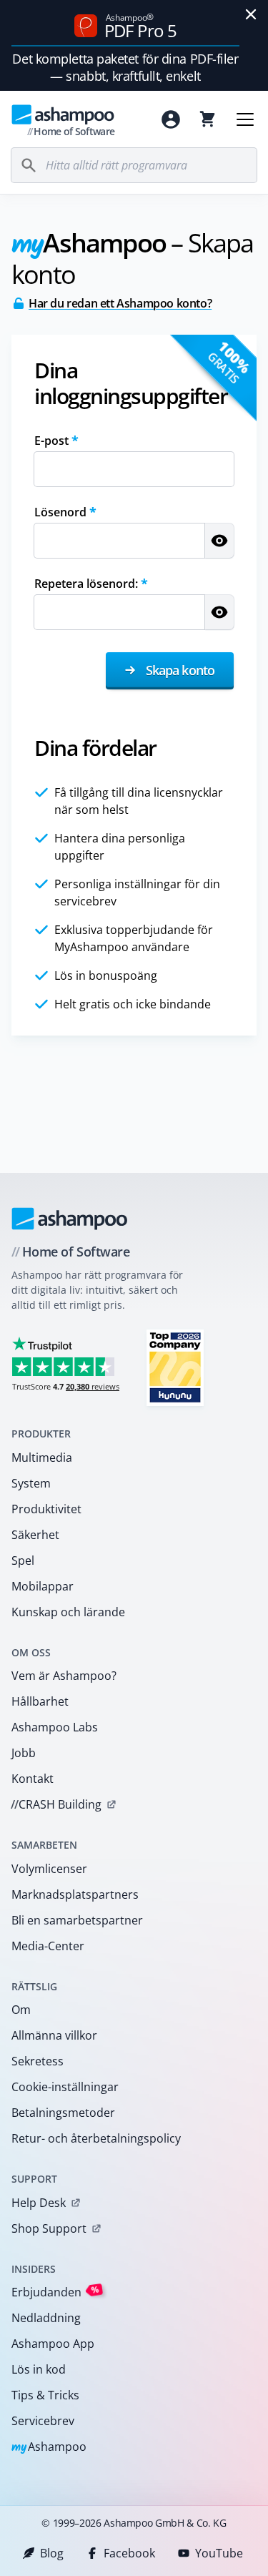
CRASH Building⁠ (56, 1804)
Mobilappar (43, 1586)
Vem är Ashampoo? (64, 1676)
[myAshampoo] (171, 119)
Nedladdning (46, 2318)
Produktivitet (46, 1509)
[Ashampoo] (70, 1219)
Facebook (129, 2553)
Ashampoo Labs (55, 1727)
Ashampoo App (53, 2344)
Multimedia (42, 1457)
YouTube (219, 2553)
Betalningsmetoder (63, 2113)
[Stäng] (251, 14)
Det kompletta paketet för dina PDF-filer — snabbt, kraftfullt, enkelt (125, 67)
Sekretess (38, 2061)
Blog (52, 2553)
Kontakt (33, 1779)
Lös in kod (39, 2369)
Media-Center (48, 1946)
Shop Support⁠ (49, 2228)
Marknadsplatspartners (75, 1894)
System (31, 1483)
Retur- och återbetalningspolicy (96, 2138)
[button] (219, 541)
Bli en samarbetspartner (77, 1920)
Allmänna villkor (54, 2035)
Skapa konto (179, 670)
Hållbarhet (40, 1701)
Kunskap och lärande (68, 1612)
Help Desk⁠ (39, 2203)
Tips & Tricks (45, 2395)
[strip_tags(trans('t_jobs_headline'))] (175, 1367)
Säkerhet (35, 1535)
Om (21, 2010)
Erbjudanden (55, 2292)
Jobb (24, 1753)
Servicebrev (43, 2421)
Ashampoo (49, 2448)
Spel (23, 1560)
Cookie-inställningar (65, 2087)
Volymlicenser (49, 1869)
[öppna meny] (245, 119)
